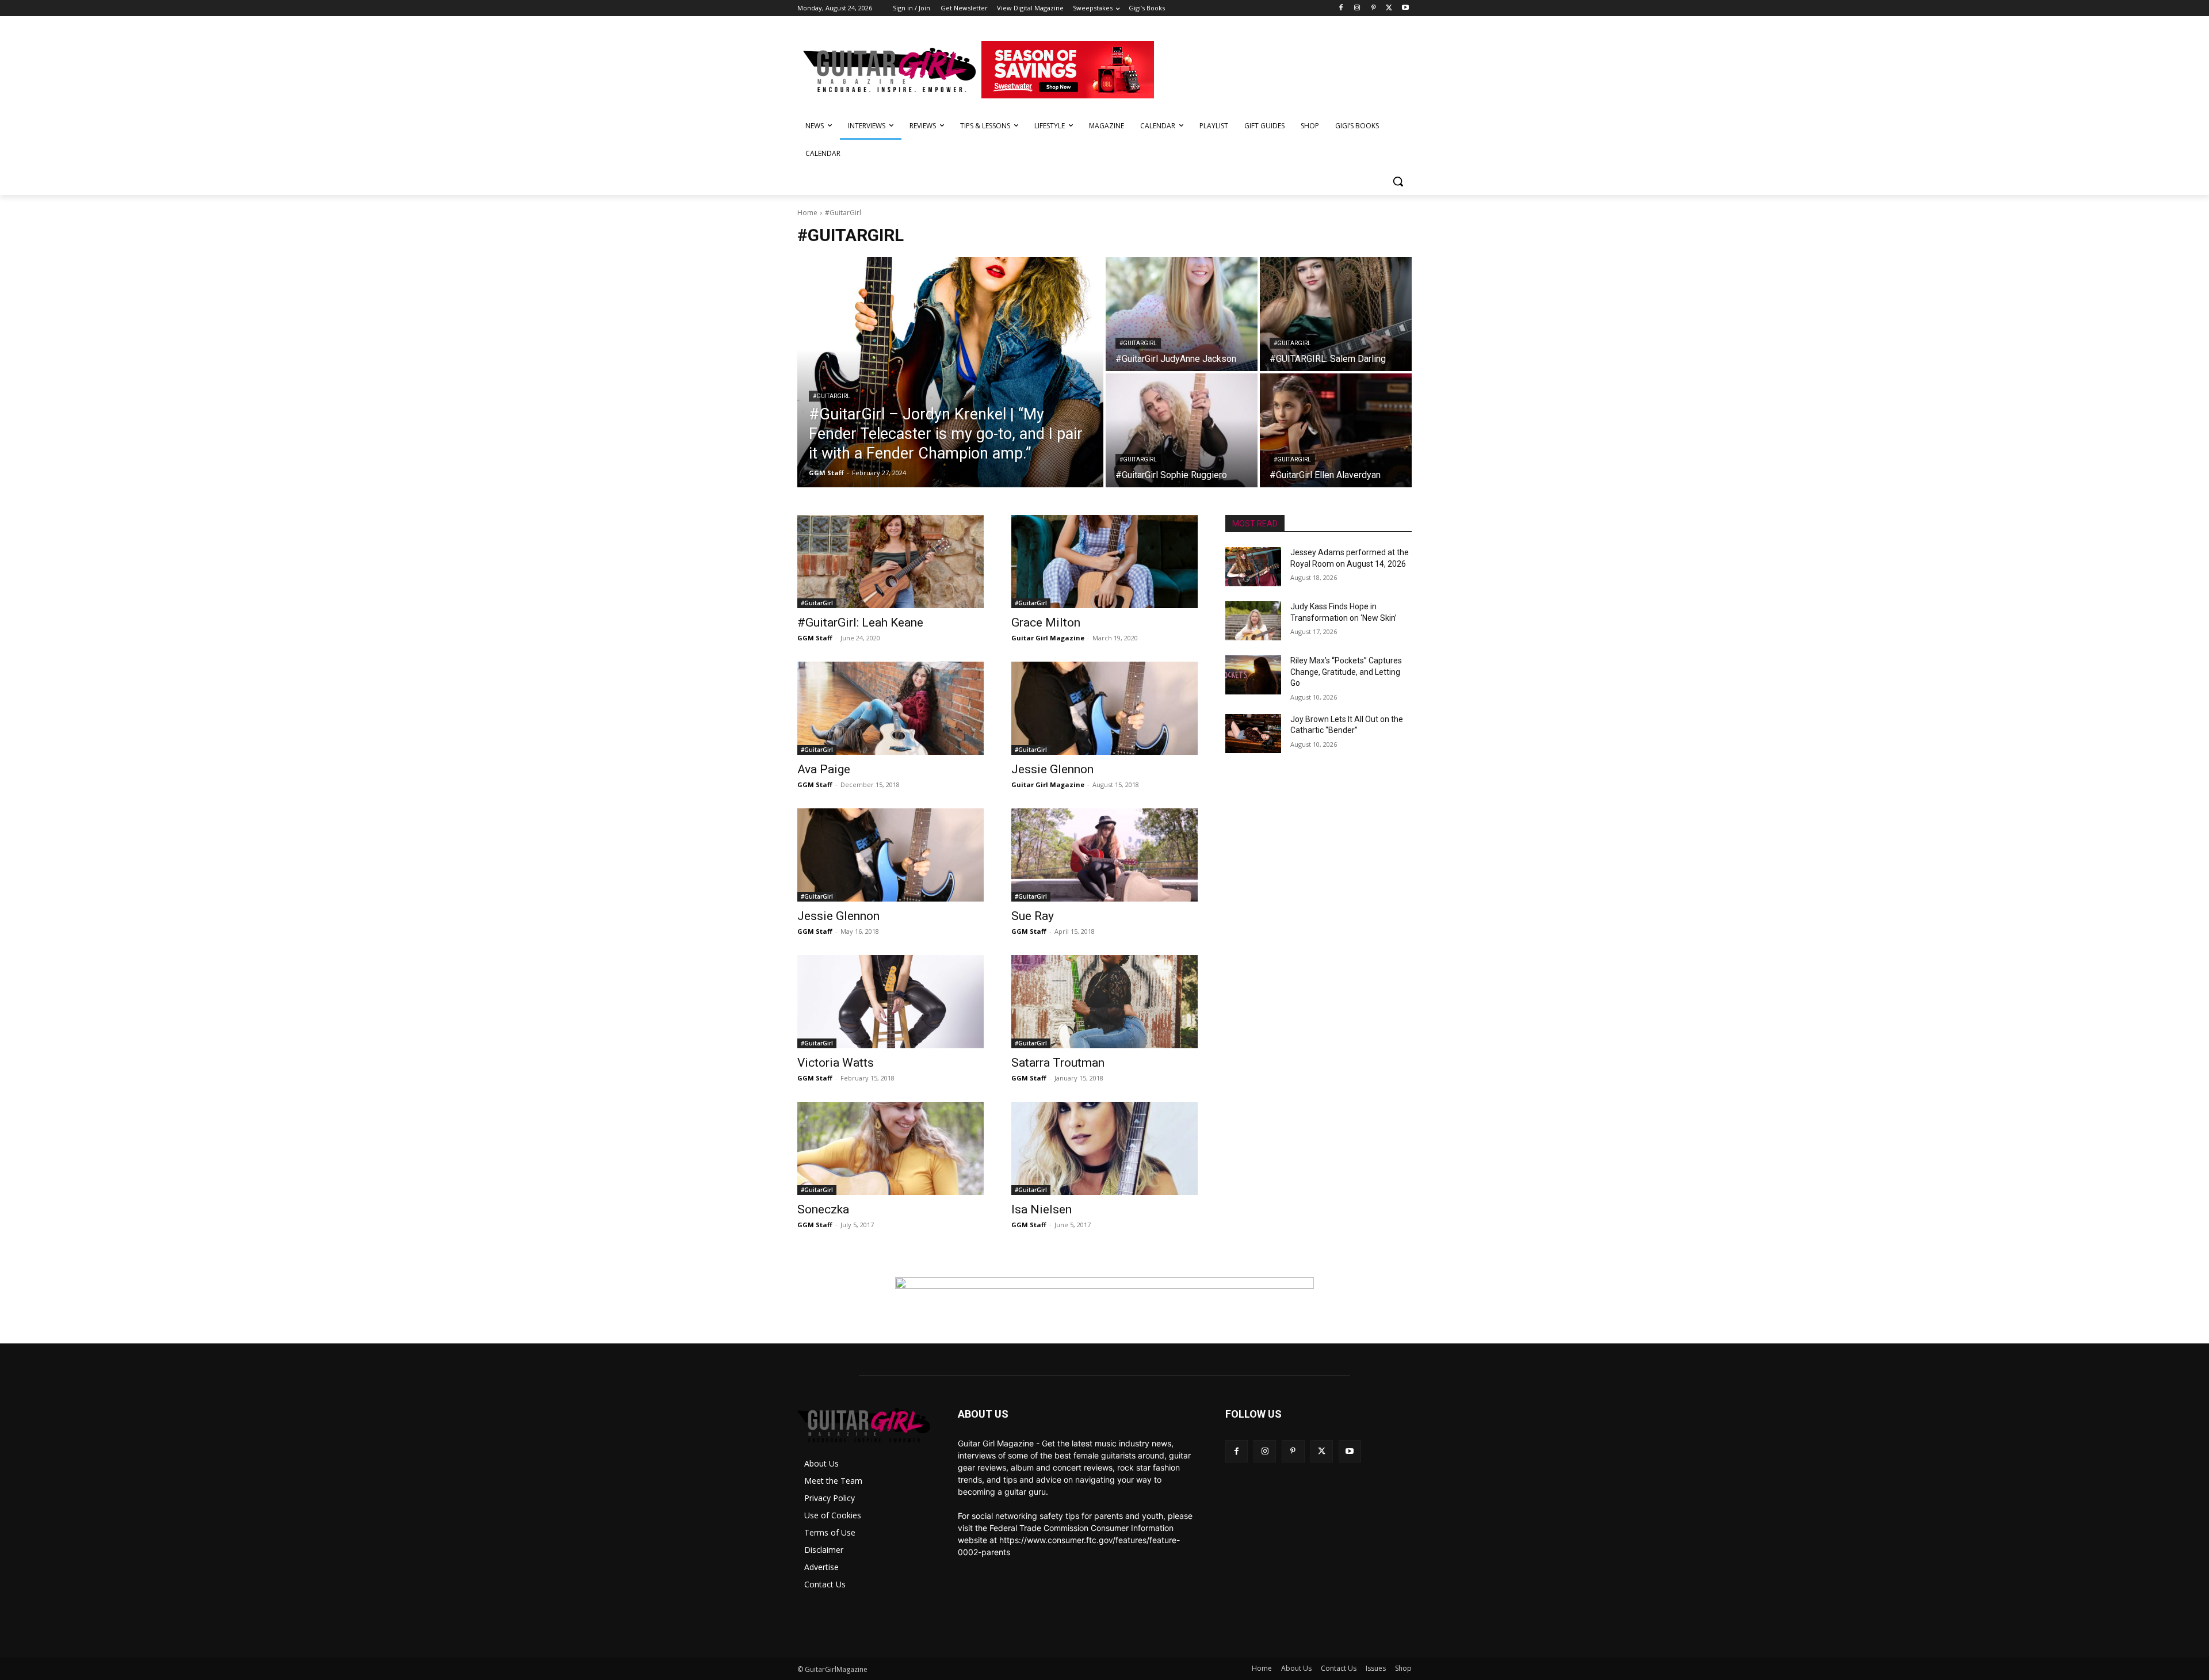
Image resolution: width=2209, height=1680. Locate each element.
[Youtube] (1405, 8)
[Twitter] (1389, 8)
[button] (1398, 181)
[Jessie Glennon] (1104, 708)
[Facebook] (1341, 8)
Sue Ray (1033, 916)
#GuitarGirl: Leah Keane (860, 623)
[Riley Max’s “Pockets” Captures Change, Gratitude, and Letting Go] (1253, 675)
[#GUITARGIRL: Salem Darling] (1336, 314)
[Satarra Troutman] (1104, 1002)
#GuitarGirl (832, 396)
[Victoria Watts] (891, 1002)
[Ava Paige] (891, 708)
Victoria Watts (836, 1063)
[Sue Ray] (1104, 855)
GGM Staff (815, 638)
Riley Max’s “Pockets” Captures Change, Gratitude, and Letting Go (1346, 672)
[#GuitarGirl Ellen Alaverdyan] (1336, 430)
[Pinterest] (1373, 8)
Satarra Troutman (1058, 1063)
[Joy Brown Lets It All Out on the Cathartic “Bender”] (1253, 734)
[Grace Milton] (1104, 562)
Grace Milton (1046, 623)
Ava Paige (824, 769)
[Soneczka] (891, 1148)
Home (807, 213)
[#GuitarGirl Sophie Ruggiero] (1182, 430)
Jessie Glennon (1052, 769)
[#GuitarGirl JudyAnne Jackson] (1182, 314)
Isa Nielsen (1042, 1209)
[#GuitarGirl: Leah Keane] (891, 562)
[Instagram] (1357, 8)
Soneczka (823, 1209)
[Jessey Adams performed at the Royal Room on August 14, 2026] (1253, 567)
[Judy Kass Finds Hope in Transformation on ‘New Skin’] (1253, 621)
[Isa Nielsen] (1104, 1148)
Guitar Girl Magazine (1048, 638)
